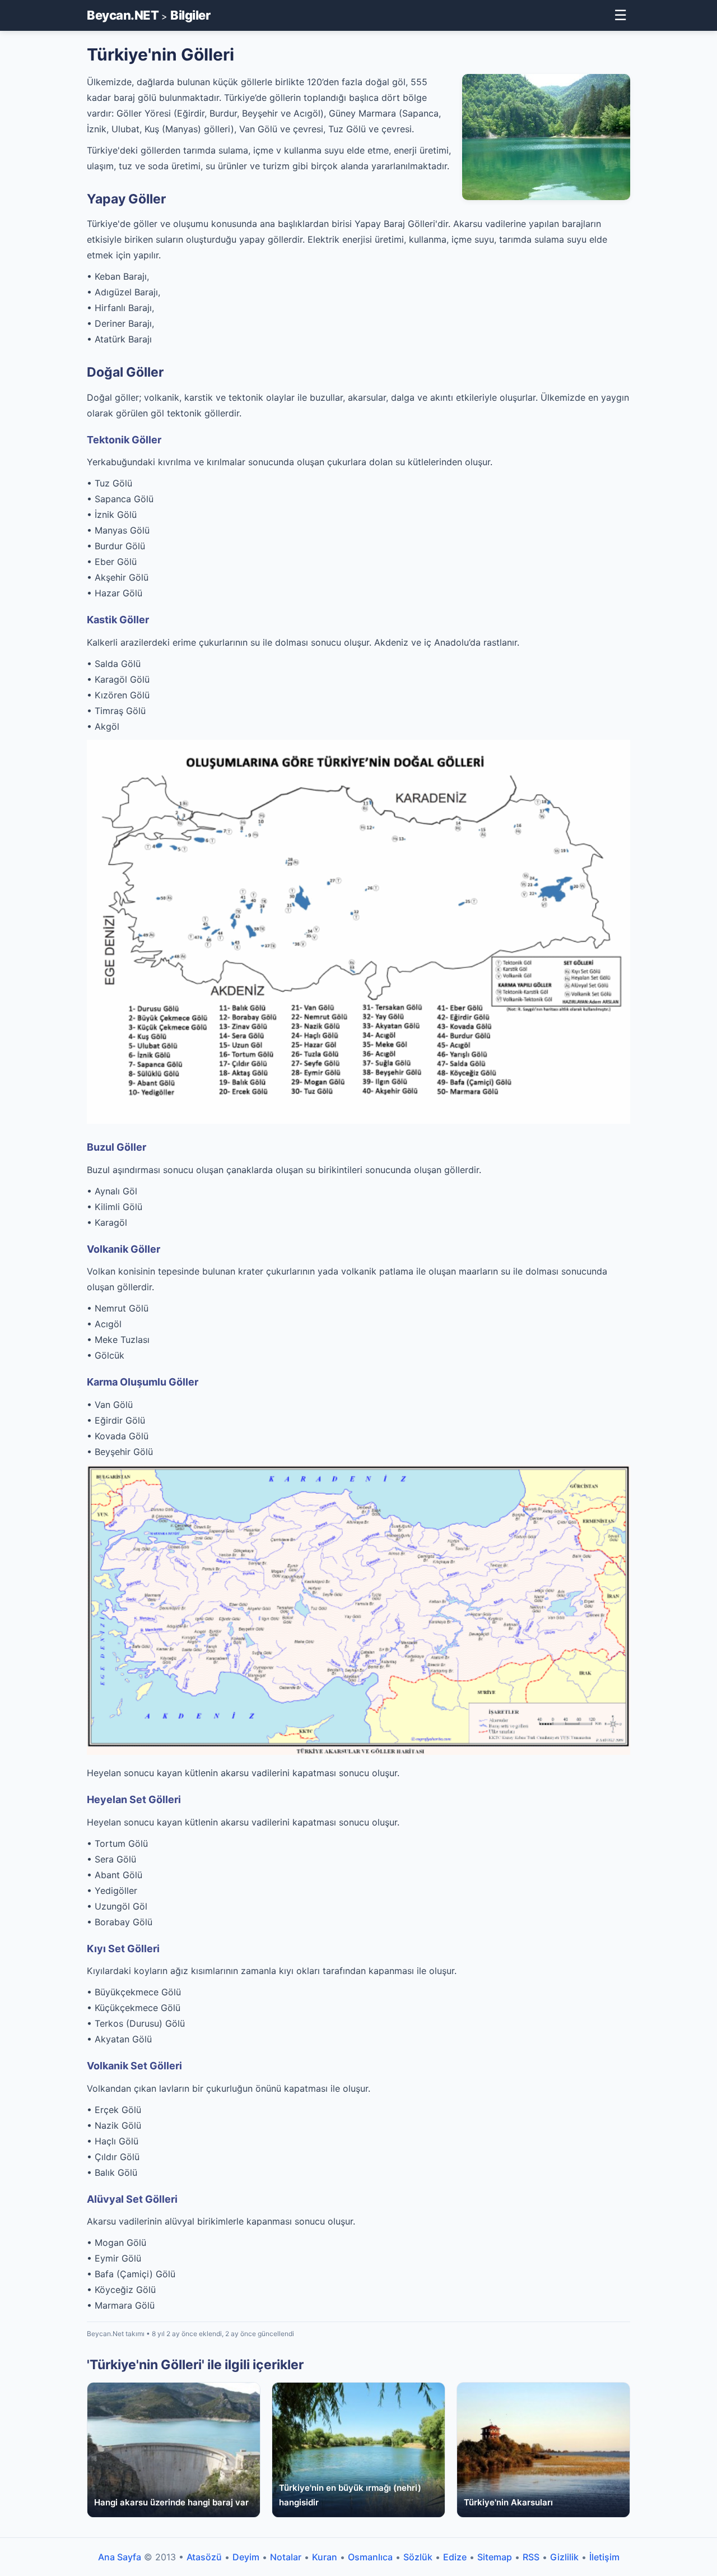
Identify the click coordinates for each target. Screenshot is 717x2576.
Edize (455, 2557)
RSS (531, 2557)
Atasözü (204, 2557)
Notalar (286, 2557)
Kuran (325, 2557)
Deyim (246, 2557)
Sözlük (418, 2557)
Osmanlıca (370, 2557)
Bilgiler (190, 15)
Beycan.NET (123, 15)
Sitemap (495, 2557)
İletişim (604, 2557)
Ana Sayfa (120, 2557)
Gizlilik (564, 2557)
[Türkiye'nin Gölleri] (358, 1752)
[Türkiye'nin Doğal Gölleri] (358, 1120)
